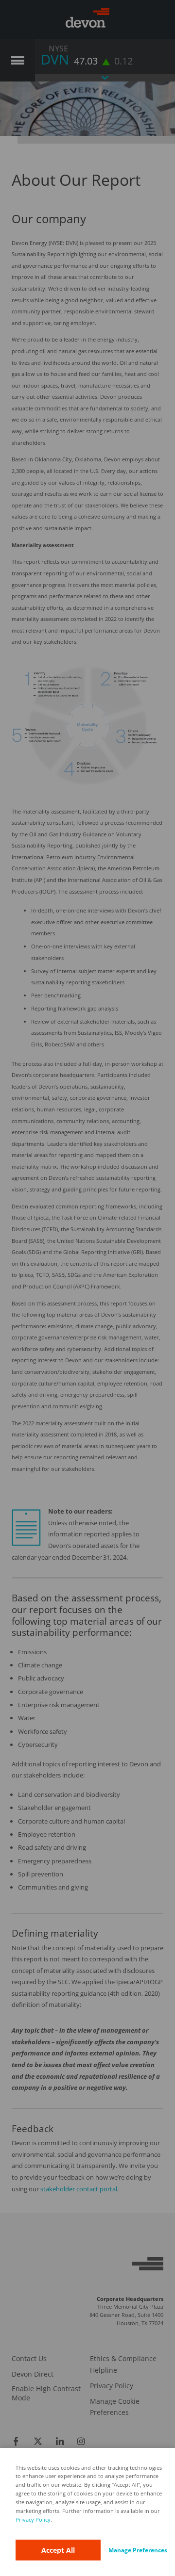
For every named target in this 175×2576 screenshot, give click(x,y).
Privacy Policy (33, 2519)
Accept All (58, 2550)
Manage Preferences (138, 2550)
